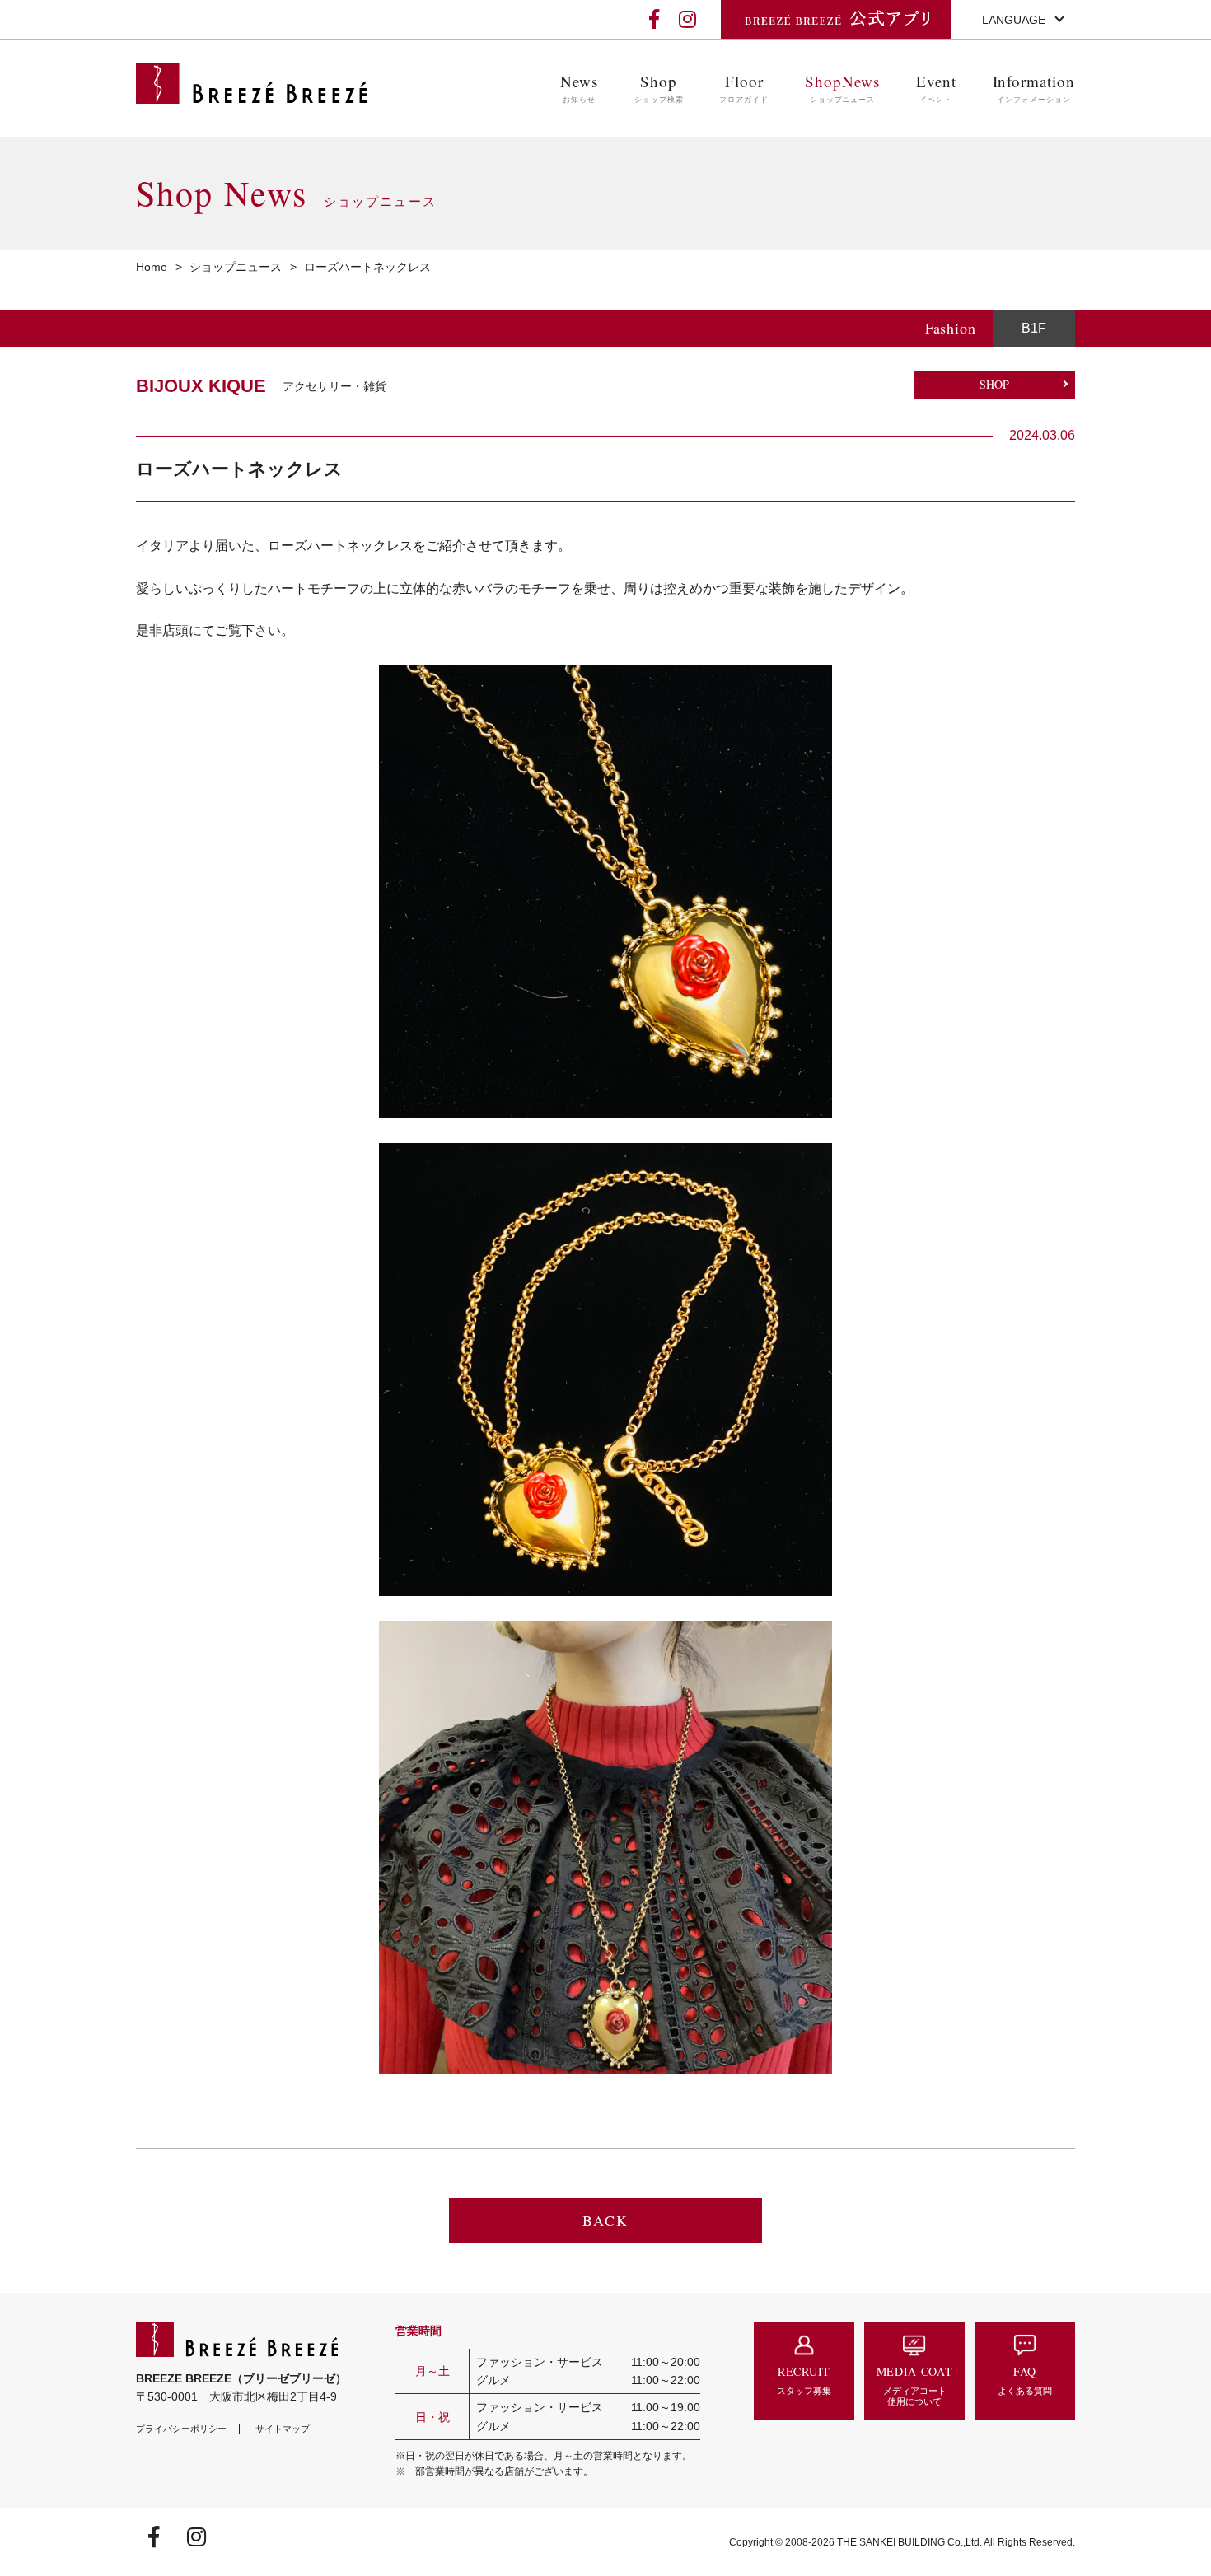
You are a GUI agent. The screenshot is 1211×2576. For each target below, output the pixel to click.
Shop (659, 88)
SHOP (994, 384)
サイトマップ (283, 2429)
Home (152, 267)
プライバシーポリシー (181, 2429)
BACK (605, 2220)
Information (1034, 88)
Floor (744, 88)
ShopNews (842, 88)
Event (936, 88)
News (579, 88)
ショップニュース (236, 267)
